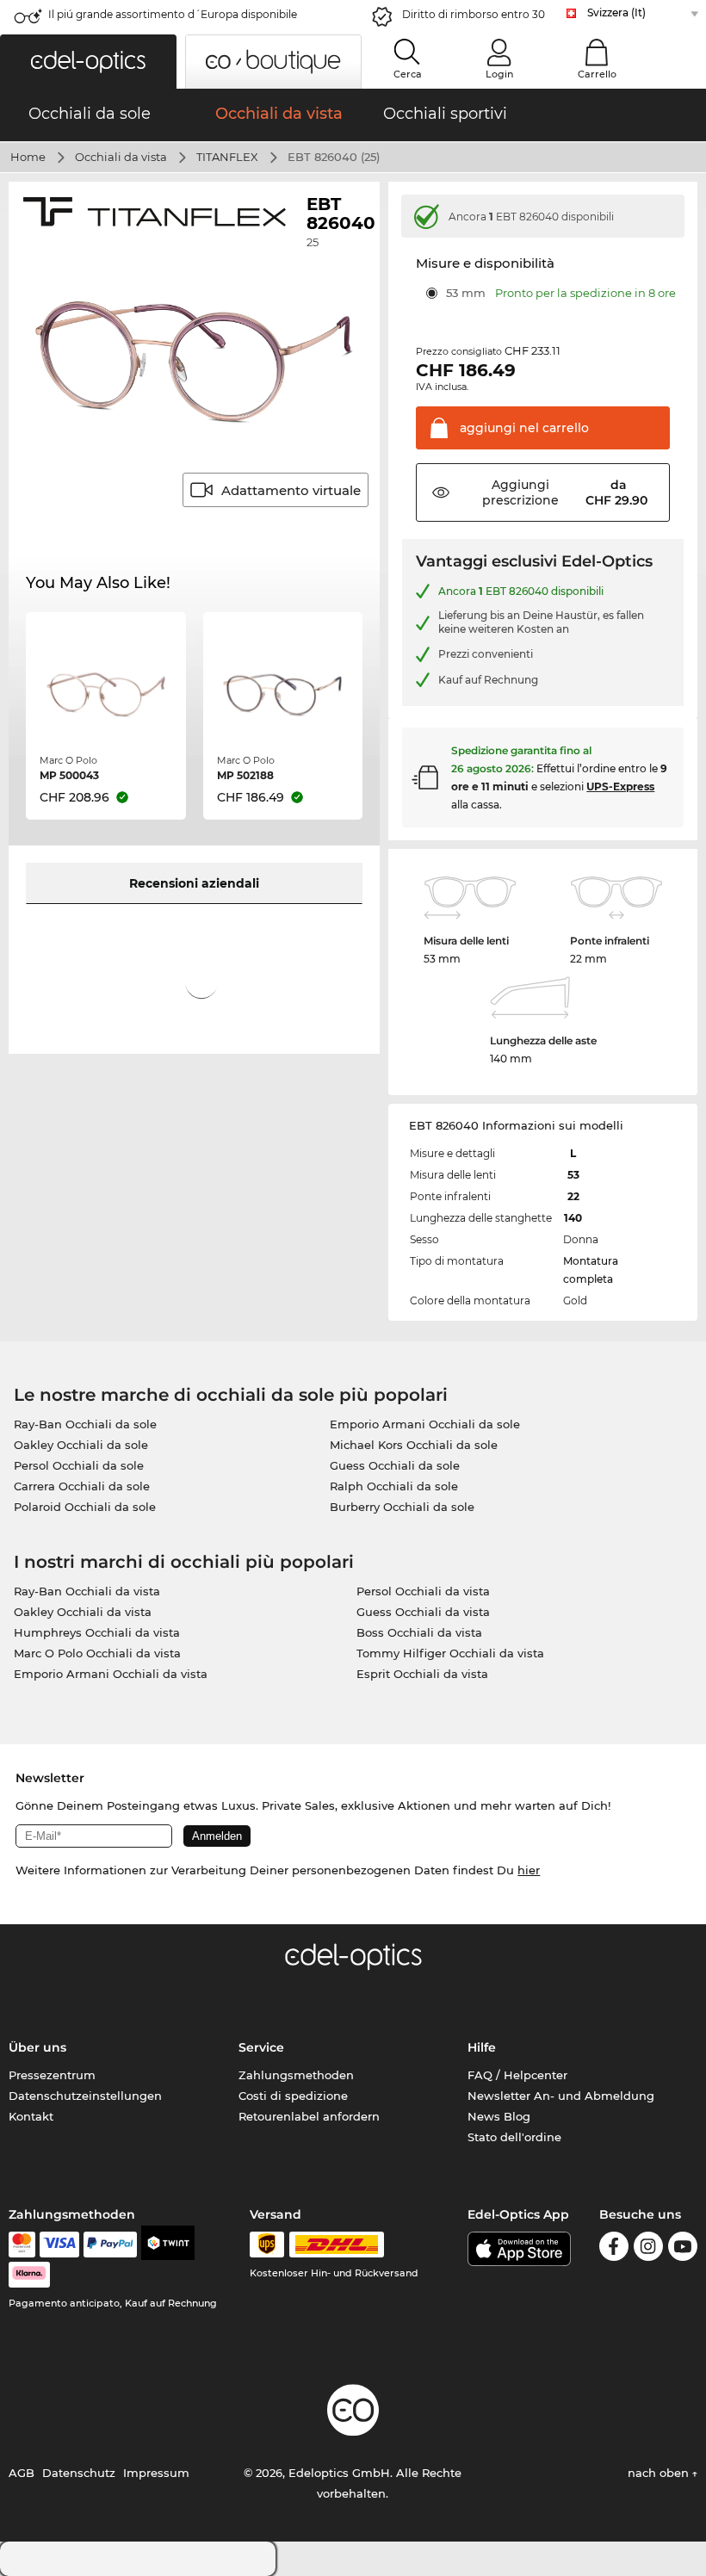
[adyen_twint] (168, 2245)
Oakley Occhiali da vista (83, 1612)
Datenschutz (79, 2473)
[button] (88, 62)
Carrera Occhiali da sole (82, 1486)
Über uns (37, 2047)
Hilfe (482, 2047)
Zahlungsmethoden (296, 2075)
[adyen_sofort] (29, 2275)
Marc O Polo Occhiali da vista (97, 1653)
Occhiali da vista (121, 157)
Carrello (597, 74)
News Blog (499, 2116)
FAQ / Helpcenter (517, 2075)
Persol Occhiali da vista (423, 1591)
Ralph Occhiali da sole (394, 1486)
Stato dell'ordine (514, 2137)
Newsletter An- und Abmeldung (561, 2096)
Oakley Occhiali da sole (81, 1445)
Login (499, 74)
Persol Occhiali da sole (79, 1465)
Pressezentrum (52, 2075)
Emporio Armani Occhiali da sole (425, 1424)
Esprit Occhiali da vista (422, 1674)
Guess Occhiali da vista (423, 1612)
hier (529, 1870)
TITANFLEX (227, 157)
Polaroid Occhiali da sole (85, 1507)
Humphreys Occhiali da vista (97, 1632)
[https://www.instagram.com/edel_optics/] (648, 2249)
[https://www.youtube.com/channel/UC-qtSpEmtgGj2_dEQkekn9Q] (683, 2249)
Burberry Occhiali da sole (402, 1507)
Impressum (156, 2473)
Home (28, 157)
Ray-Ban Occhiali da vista (87, 1591)
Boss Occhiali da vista (419, 1632)
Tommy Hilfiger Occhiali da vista (450, 1653)
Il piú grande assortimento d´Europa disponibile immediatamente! (173, 19)
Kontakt (31, 2116)
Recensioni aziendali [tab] (194, 883)
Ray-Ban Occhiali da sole (85, 1424)
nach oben (660, 2473)
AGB (22, 2473)
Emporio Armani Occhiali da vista (111, 1674)
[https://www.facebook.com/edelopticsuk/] (614, 2249)
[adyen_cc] (22, 2245)
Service (261, 2047)
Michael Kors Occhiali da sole (414, 1445)
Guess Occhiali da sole (395, 1465)
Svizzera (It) (616, 12)
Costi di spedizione (293, 2096)
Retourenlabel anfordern (309, 2116)
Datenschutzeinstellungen (85, 2096)
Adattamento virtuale (291, 490)
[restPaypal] (111, 2245)
